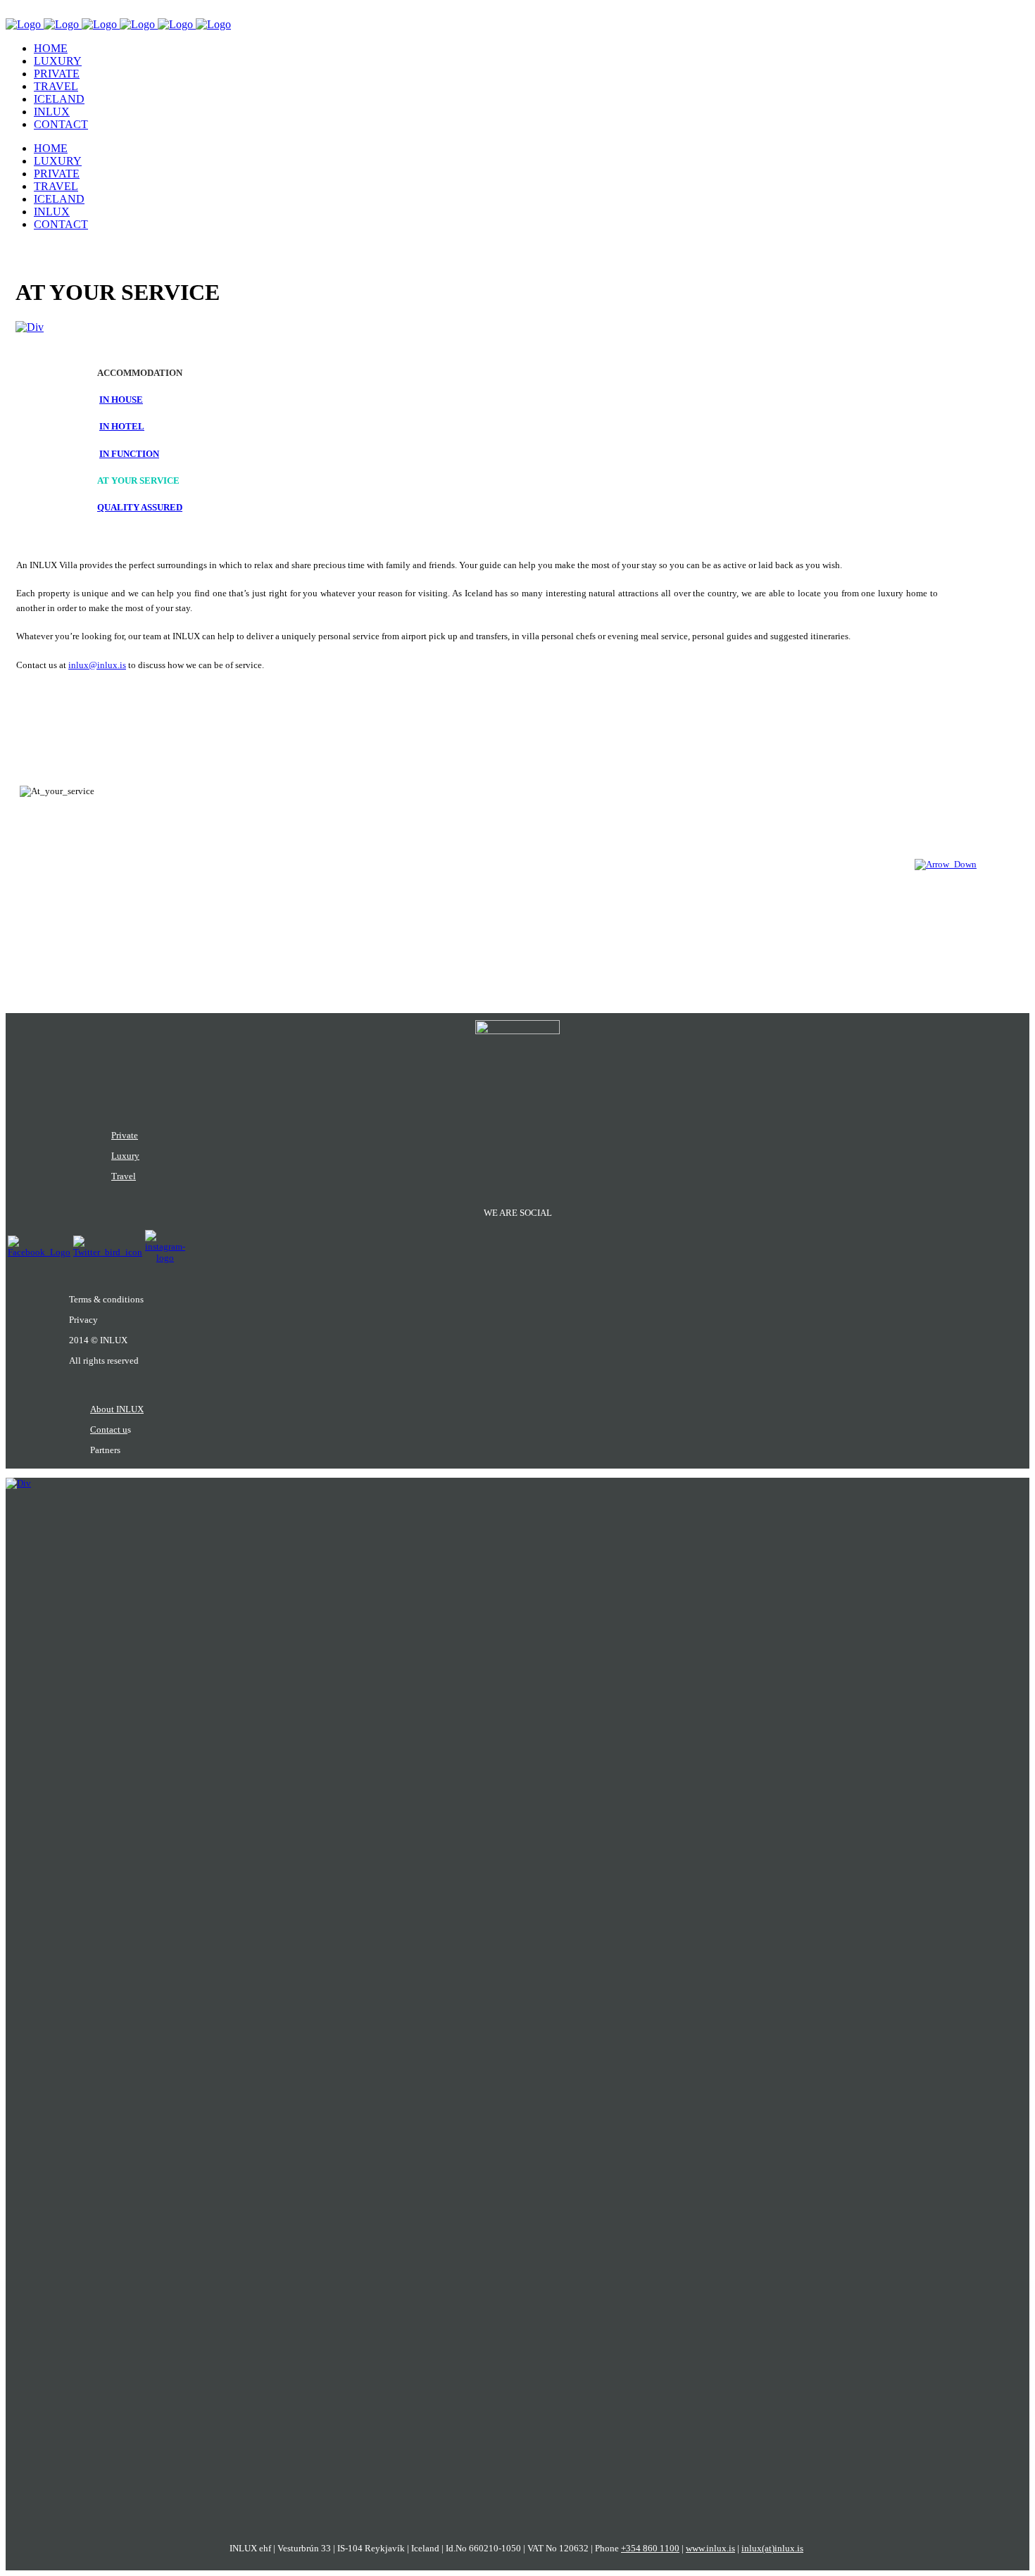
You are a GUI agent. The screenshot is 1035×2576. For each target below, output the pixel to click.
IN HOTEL (122, 426)
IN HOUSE (121, 400)
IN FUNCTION (129, 454)
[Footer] (946, 864)
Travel (124, 1176)
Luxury (125, 1156)
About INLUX (117, 1409)
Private (125, 1135)
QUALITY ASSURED (140, 507)
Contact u (109, 1430)
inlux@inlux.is (97, 665)
